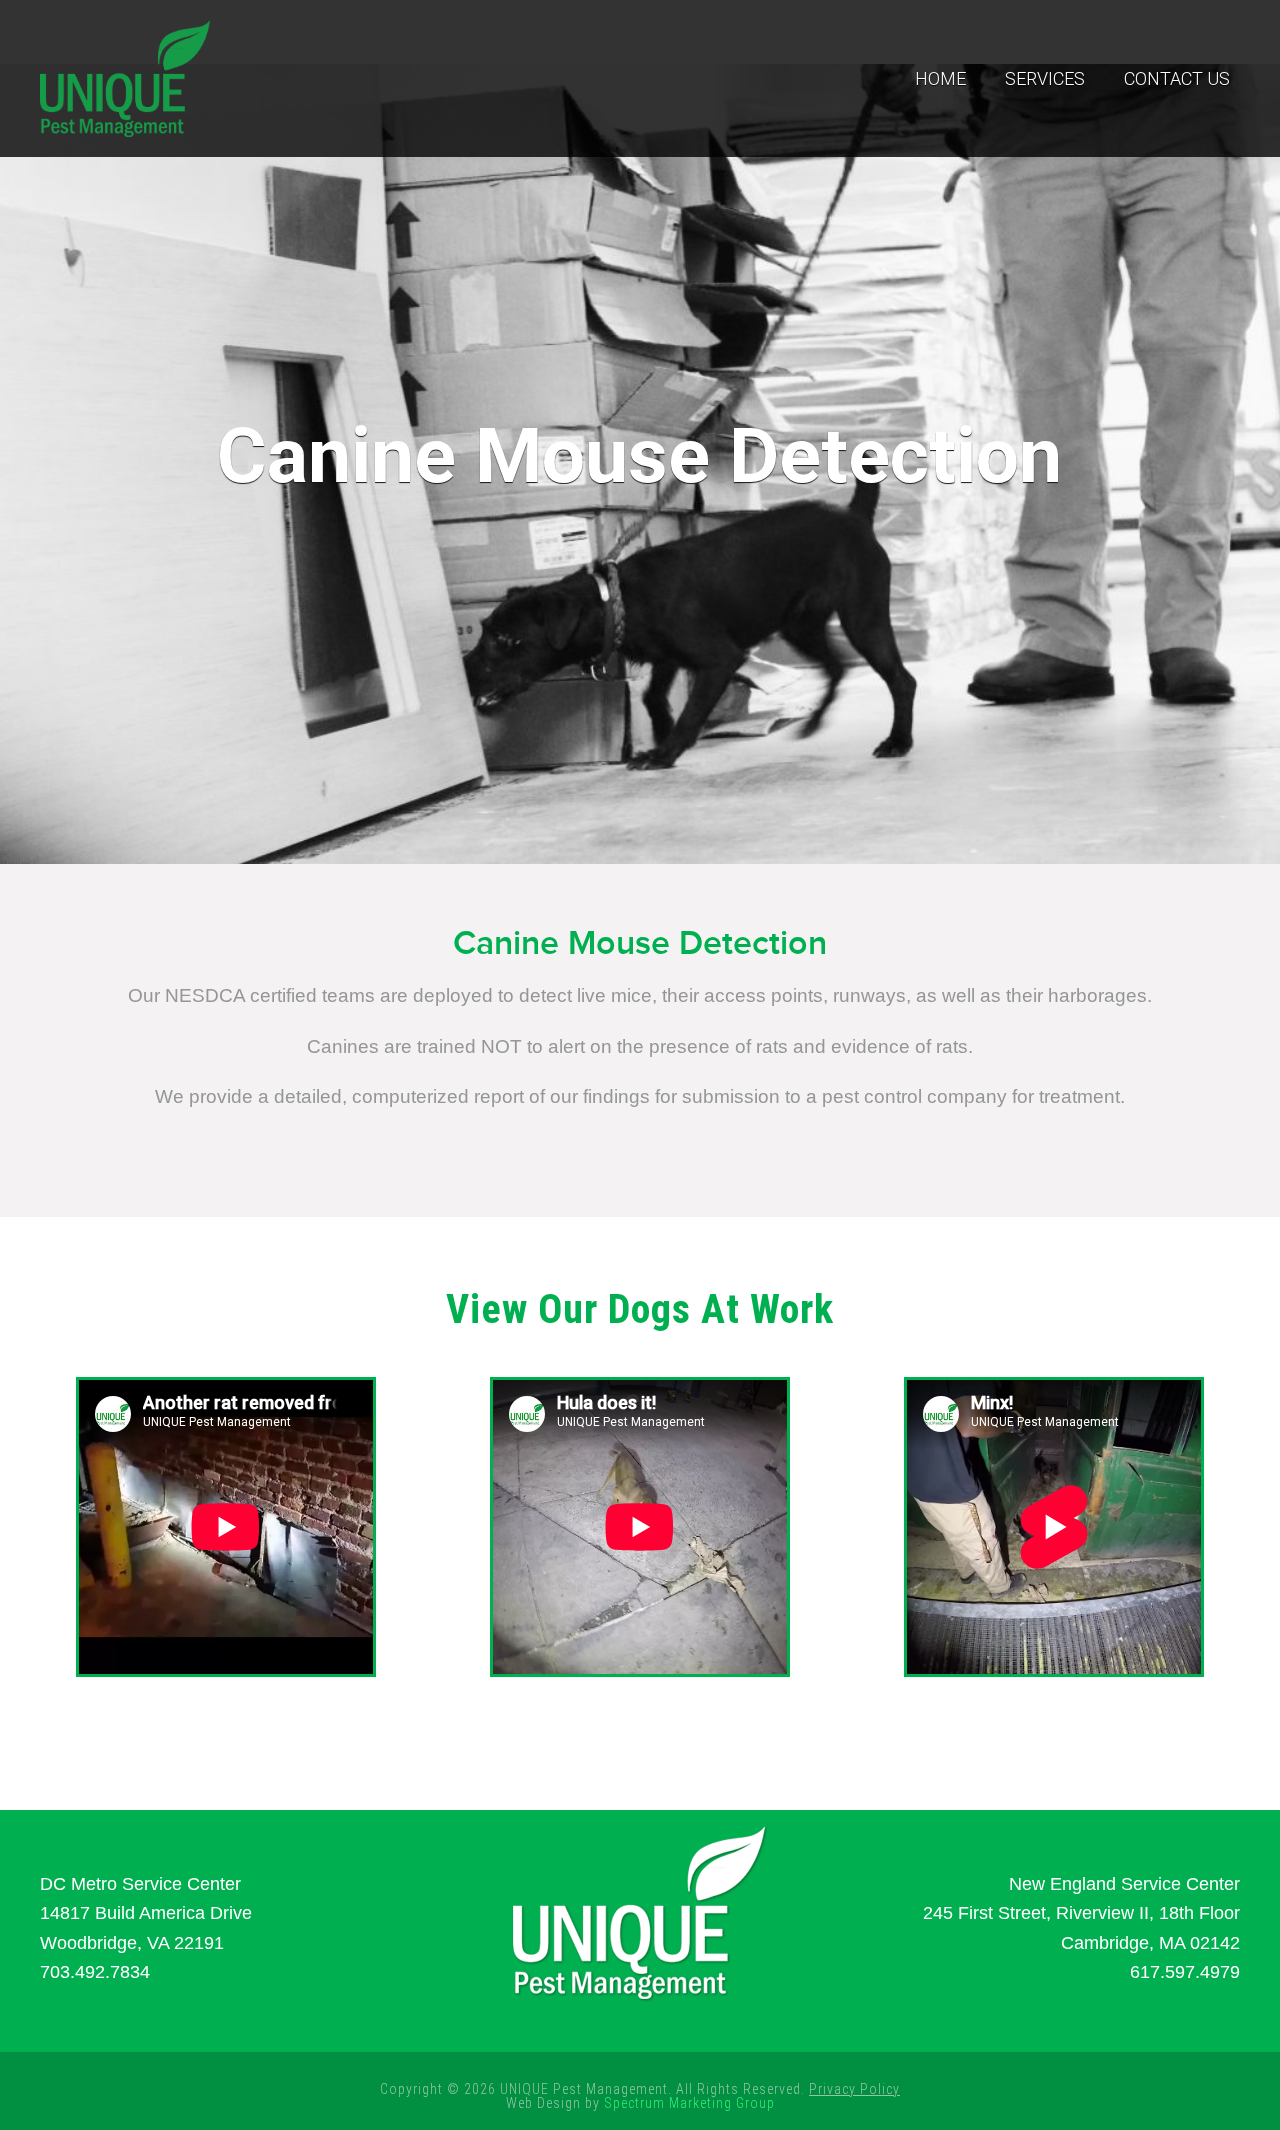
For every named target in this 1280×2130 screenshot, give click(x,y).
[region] (640, 464)
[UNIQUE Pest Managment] (125, 76)
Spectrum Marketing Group (689, 2103)
